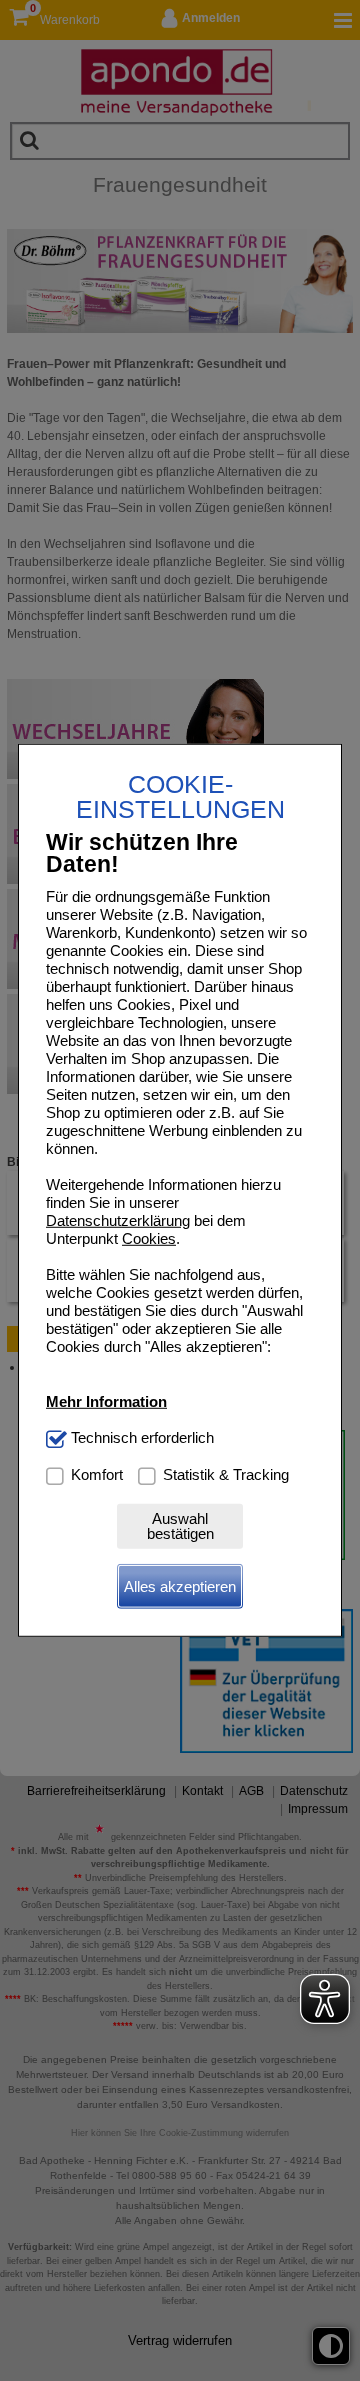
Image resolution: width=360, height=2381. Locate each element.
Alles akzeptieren (180, 1586)
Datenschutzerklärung (118, 1220)
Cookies (149, 1238)
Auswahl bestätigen (180, 1526)
